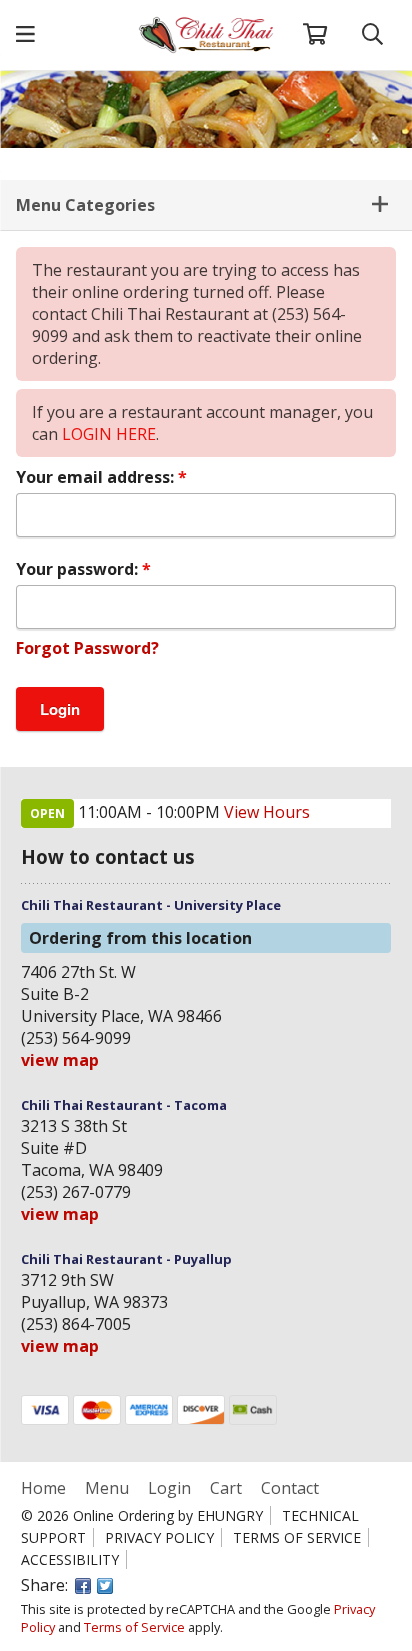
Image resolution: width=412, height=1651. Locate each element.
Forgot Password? (87, 648)
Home (45, 1488)
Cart (226, 1488)
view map (60, 1060)
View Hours (267, 811)
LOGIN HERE (109, 434)
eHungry (230, 1515)
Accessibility (70, 1559)
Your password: (79, 569)
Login (169, 1488)
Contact (290, 1488)
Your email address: (97, 477)
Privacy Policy (159, 1537)
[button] (25, 35)
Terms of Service (297, 1537)
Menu (107, 1488)
